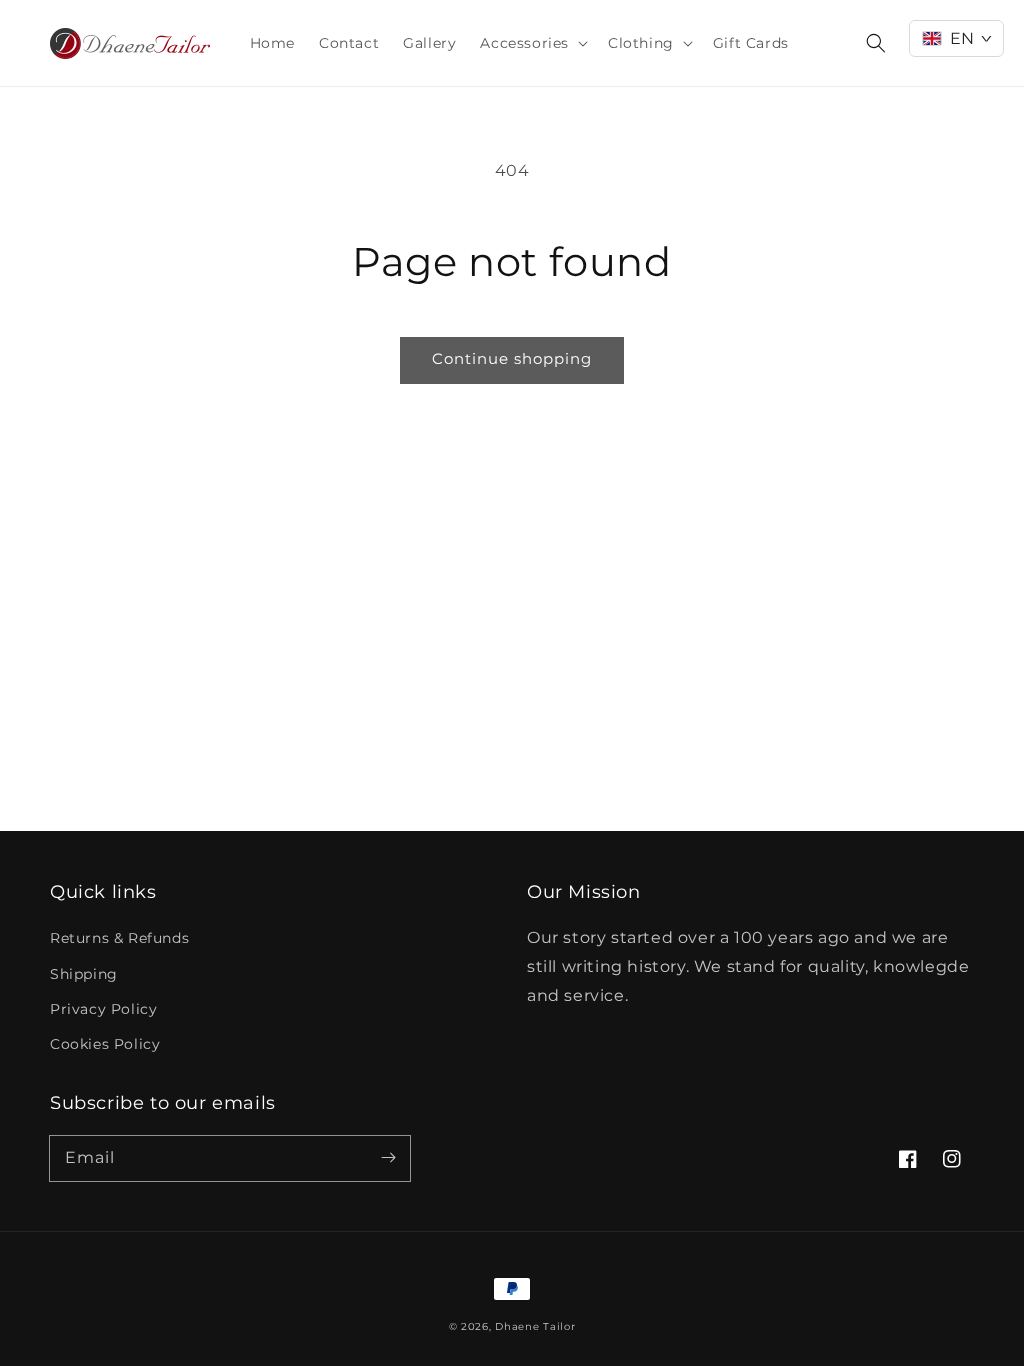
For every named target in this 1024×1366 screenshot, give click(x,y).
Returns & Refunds (119, 938)
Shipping (84, 974)
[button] (532, 43)
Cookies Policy (105, 1044)
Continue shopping (512, 358)
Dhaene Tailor (535, 1326)
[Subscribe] (388, 1158)
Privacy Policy (103, 1009)
